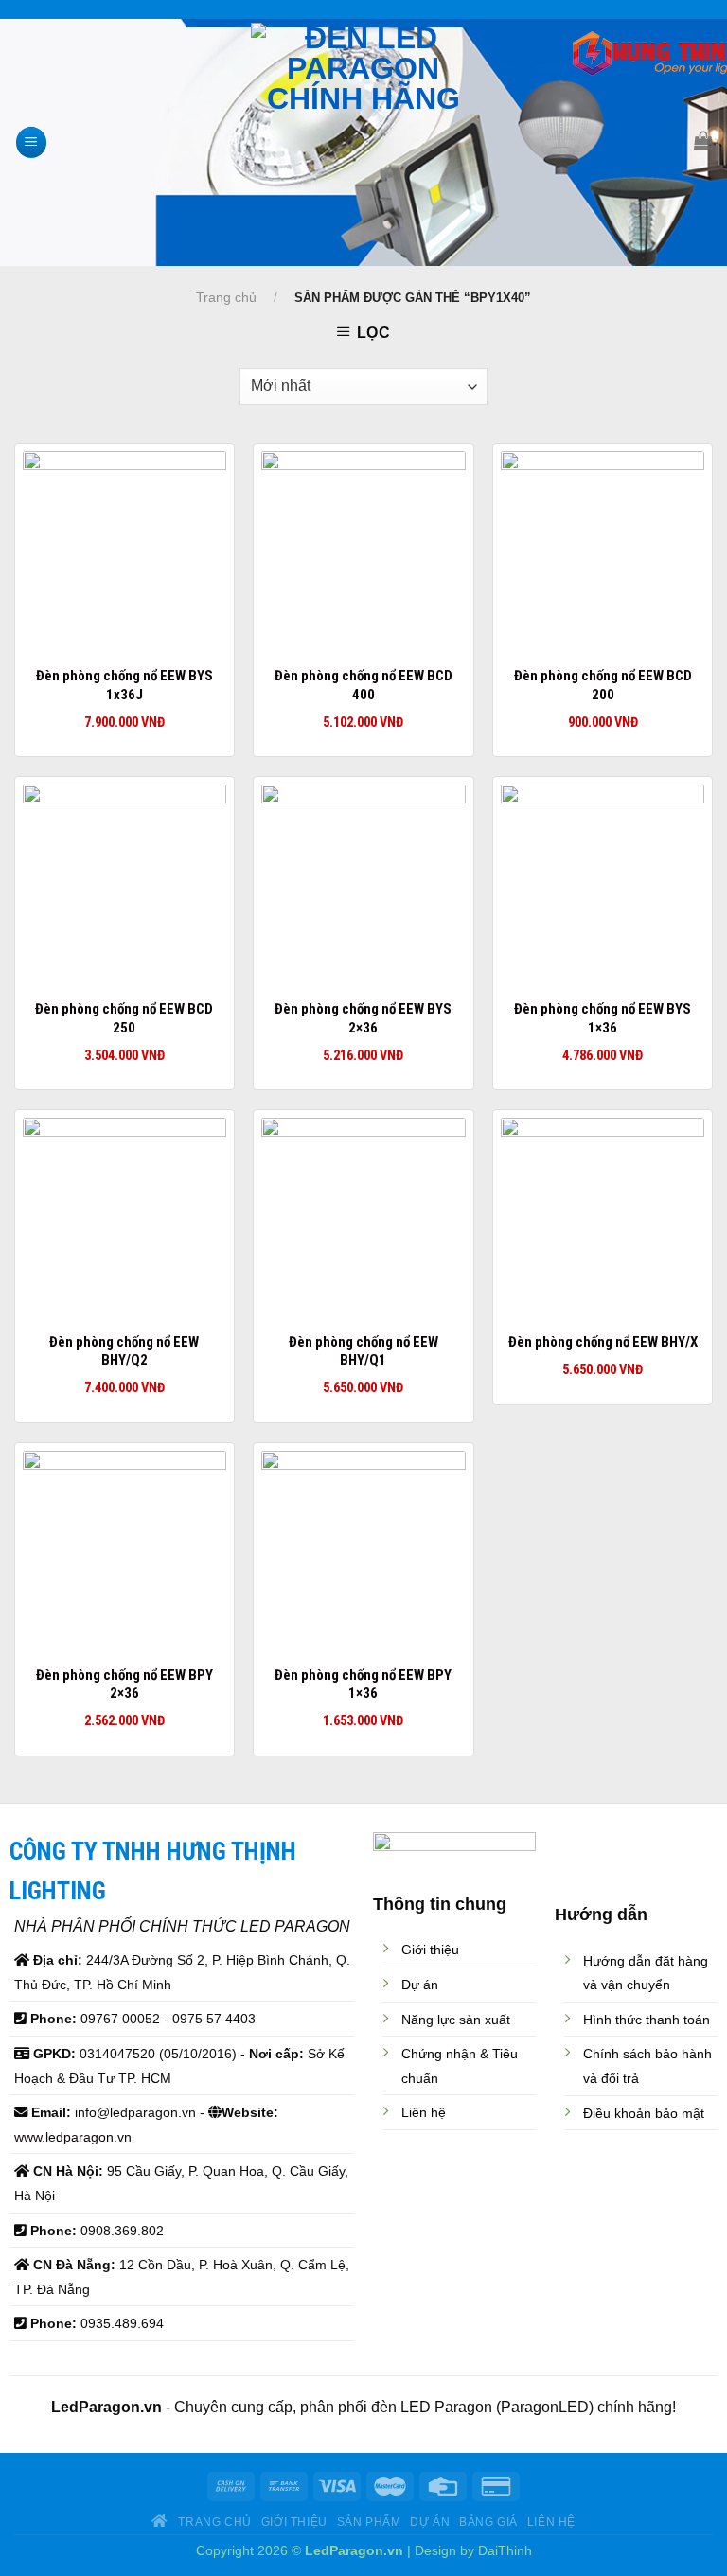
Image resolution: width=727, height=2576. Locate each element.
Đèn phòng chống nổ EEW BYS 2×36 (363, 1018)
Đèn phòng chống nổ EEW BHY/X (603, 1342)
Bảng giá (488, 2522)
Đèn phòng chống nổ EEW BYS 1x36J (124, 685)
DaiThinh (505, 2550)
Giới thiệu (294, 2522)
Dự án (430, 2522)
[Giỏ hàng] (703, 140)
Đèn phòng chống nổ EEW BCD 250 (124, 1018)
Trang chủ (226, 297)
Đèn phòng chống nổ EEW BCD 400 (363, 685)
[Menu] (31, 142)
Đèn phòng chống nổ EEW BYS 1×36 (603, 1018)
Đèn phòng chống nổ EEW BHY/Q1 (363, 1351)
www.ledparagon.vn (73, 2137)
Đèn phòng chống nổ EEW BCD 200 (603, 685)
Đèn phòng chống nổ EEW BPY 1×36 (363, 1685)
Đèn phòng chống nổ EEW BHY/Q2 (124, 1351)
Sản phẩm (369, 2522)
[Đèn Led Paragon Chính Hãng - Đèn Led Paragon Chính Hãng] (364, 142)
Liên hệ (551, 2522)
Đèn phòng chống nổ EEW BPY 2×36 (124, 1685)
